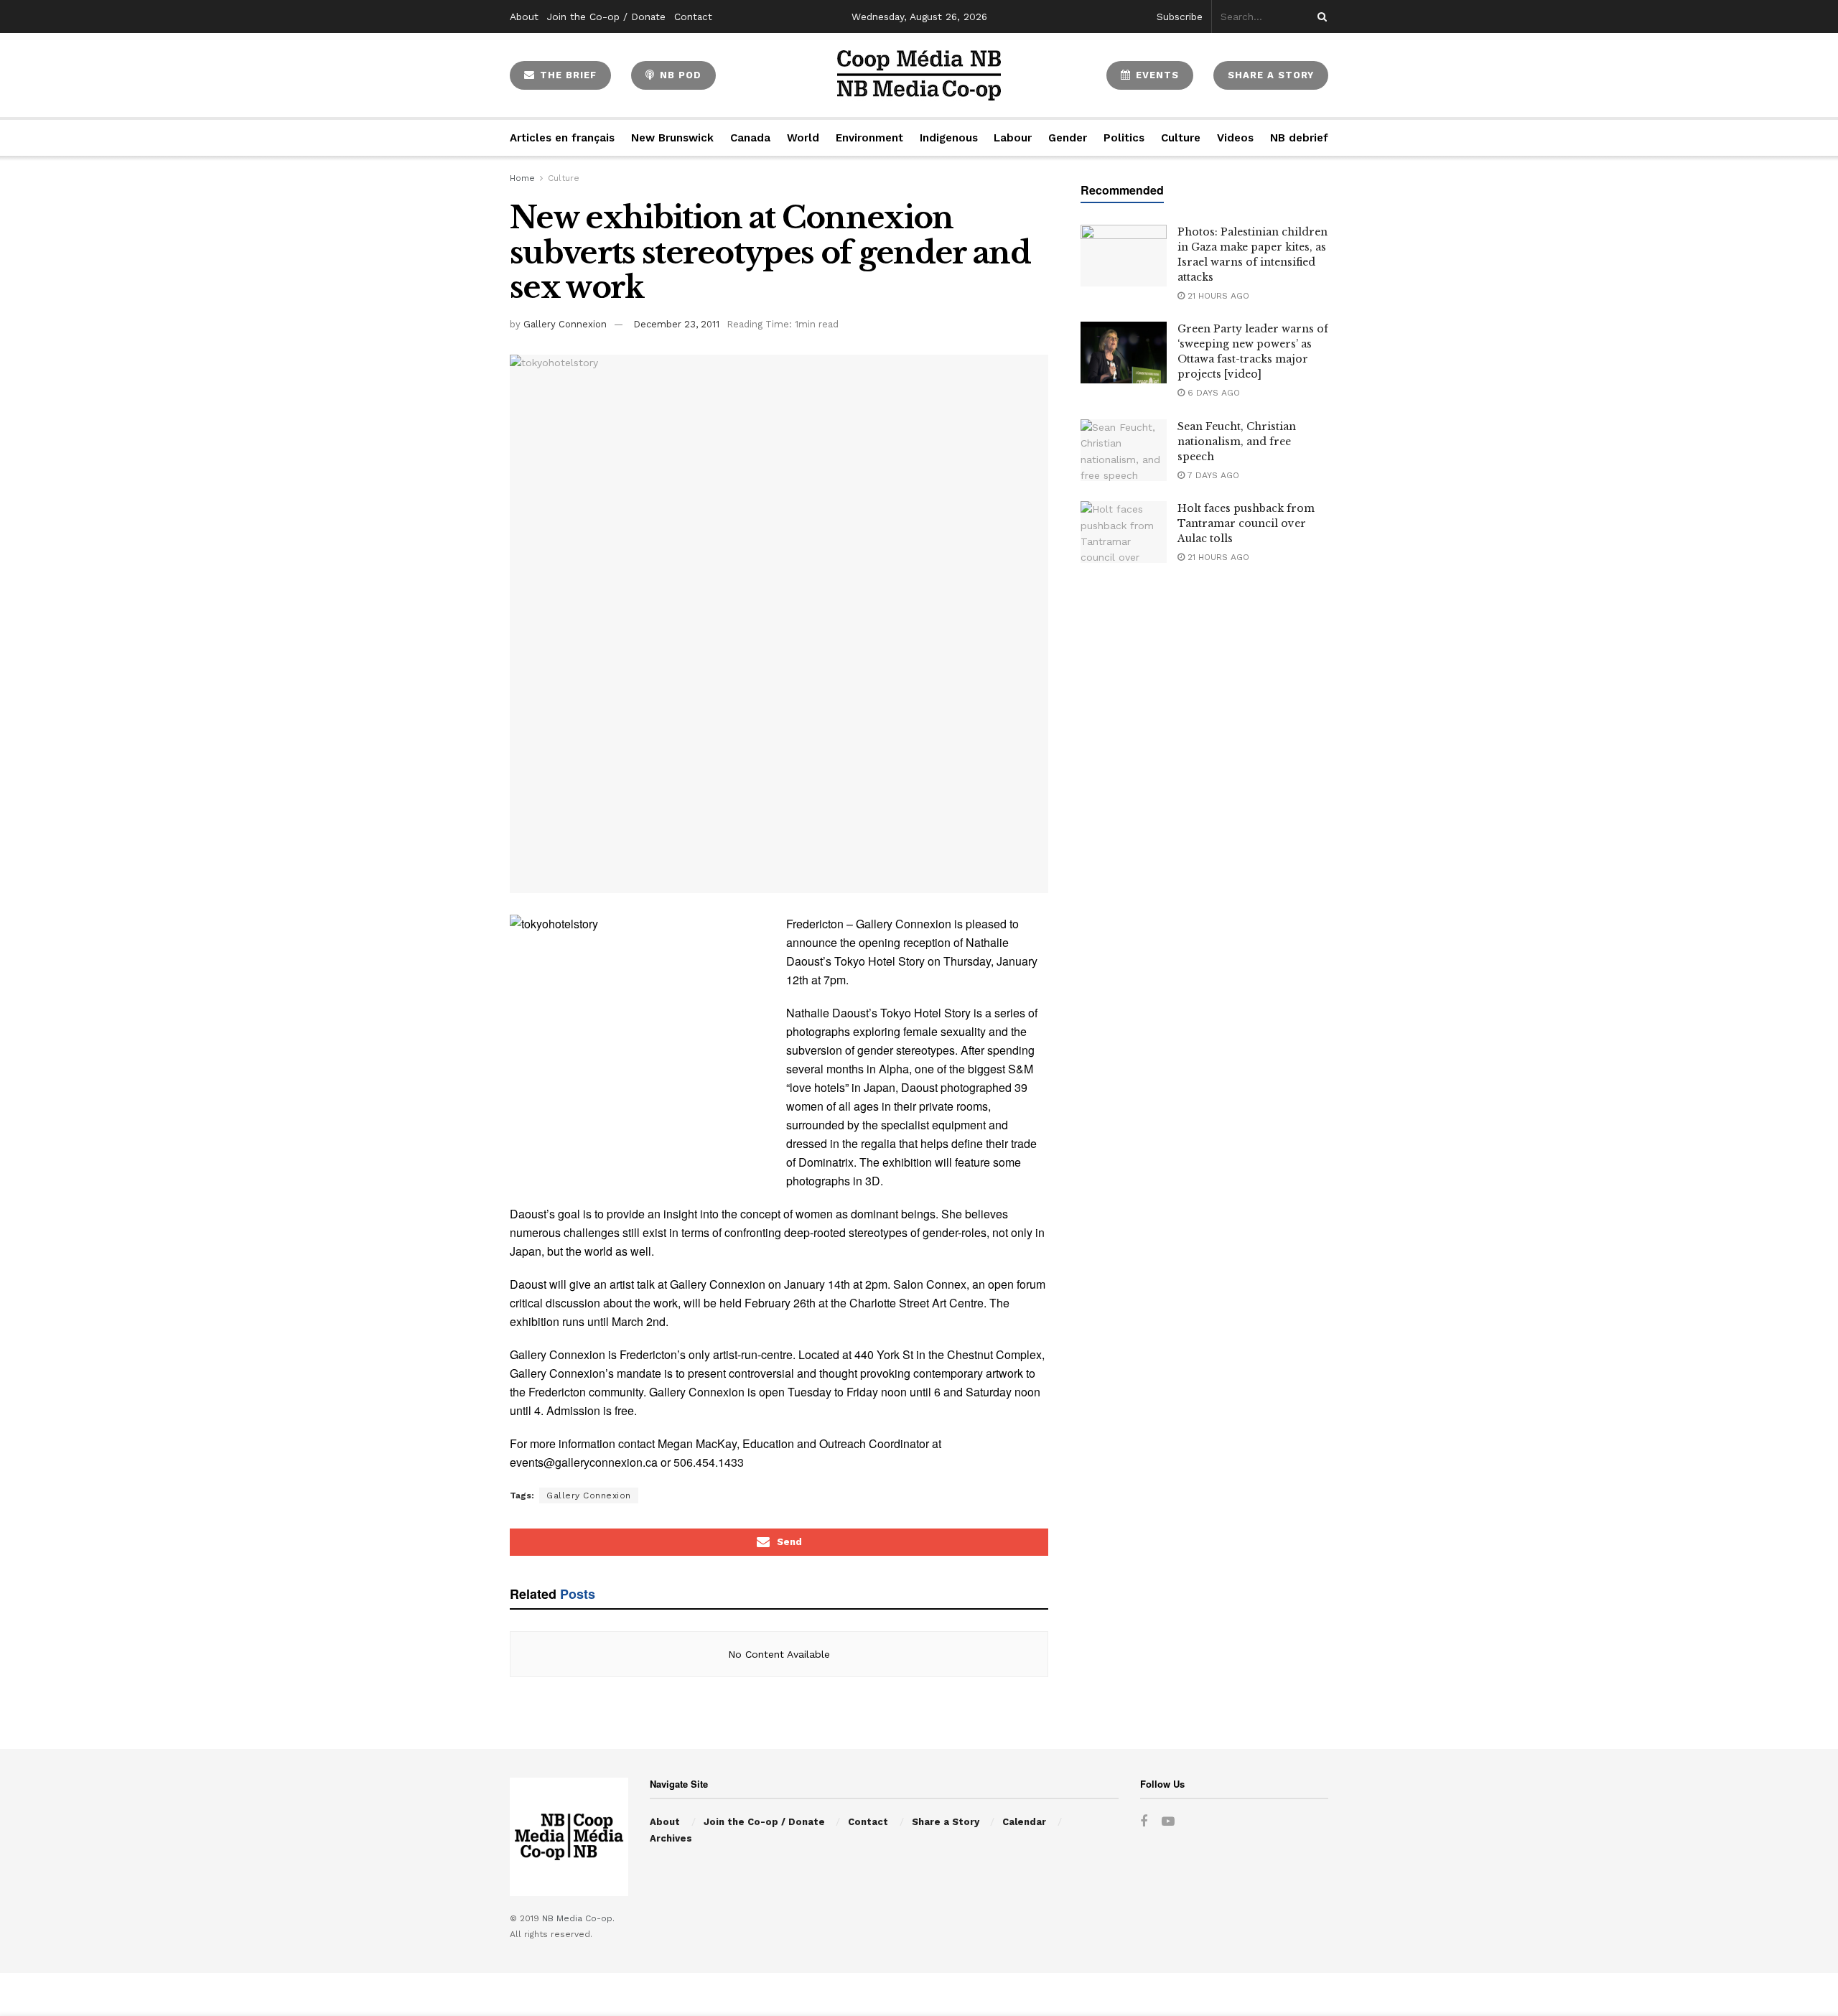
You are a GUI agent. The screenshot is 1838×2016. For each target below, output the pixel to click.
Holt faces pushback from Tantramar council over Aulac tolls (1246, 523)
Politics (1124, 138)
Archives (671, 1838)
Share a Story (946, 1822)
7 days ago (1212, 475)
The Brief (566, 75)
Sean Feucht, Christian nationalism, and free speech (1237, 442)
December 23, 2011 (676, 324)
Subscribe (1180, 17)
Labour (1013, 138)
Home (522, 178)
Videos (1235, 138)
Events (1156, 75)
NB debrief (1299, 138)
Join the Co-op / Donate (606, 17)
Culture (1181, 138)
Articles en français (562, 138)
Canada (750, 138)
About (524, 17)
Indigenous (949, 138)
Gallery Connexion (565, 324)
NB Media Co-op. (578, 1918)
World (803, 138)
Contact (693, 17)
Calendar (1024, 1822)
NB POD (679, 75)
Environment (869, 138)
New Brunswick (672, 138)
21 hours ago (1217, 296)
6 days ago (1212, 393)
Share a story (1271, 75)
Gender (1068, 138)
